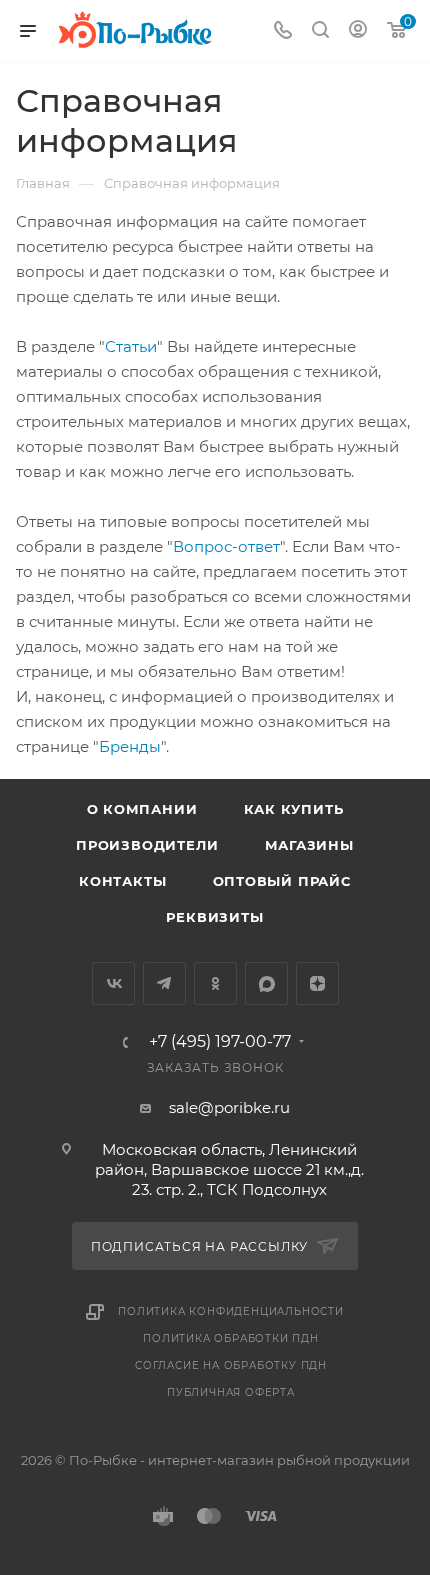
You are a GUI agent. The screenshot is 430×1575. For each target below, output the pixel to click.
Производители (147, 845)
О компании (142, 809)
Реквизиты (214, 917)
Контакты (122, 881)
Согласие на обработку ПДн (231, 1365)
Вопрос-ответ (226, 546)
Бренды (130, 746)
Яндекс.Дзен (317, 983)
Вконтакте (113, 983)
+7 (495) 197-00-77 (220, 1042)
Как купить (294, 809)
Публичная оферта (231, 1392)
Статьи (131, 346)
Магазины (309, 845)
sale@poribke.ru (229, 1107)
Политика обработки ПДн (231, 1338)
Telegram (164, 983)
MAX (266, 983)
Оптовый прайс (282, 881)
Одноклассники (215, 983)
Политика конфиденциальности (231, 1311)
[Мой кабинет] (358, 31)
